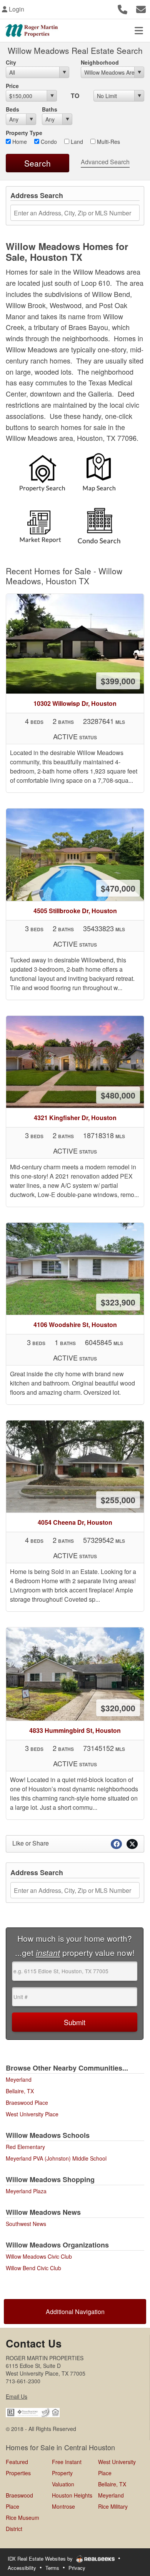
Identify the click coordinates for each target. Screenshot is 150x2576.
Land (76, 142)
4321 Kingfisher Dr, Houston (75, 1118)
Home (19, 142)
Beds (12, 109)
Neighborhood (100, 62)
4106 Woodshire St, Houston (75, 1325)
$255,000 (118, 1500)
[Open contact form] (141, 8)
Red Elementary (25, 2147)
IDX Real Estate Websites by (41, 2558)
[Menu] (139, 30)
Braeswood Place (27, 2102)
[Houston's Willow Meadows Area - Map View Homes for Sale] (103, 475)
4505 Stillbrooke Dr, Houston (75, 911)
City (11, 62)
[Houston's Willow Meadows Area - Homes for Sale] (47, 475)
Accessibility (22, 2568)
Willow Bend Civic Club (33, 2268)
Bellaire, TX (20, 2091)
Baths (50, 109)
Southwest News (26, 2224)
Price (12, 86)
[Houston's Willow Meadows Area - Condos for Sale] (103, 526)
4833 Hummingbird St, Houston (75, 1730)
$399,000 (118, 681)
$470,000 (118, 888)
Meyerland (19, 2079)
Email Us (17, 2396)
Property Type (24, 133)
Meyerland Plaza (26, 2191)
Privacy (77, 2568)
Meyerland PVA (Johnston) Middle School (56, 2158)
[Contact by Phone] (122, 8)
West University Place (32, 2114)
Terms (52, 2568)
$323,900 (118, 1302)
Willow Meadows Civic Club (39, 2256)
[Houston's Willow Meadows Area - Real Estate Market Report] (44, 526)
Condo (48, 142)
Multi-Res (108, 142)
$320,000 (118, 1708)
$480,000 (118, 1095)
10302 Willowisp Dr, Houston (75, 703)
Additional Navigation (75, 2312)
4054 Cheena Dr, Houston (75, 1522)
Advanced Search (105, 162)
